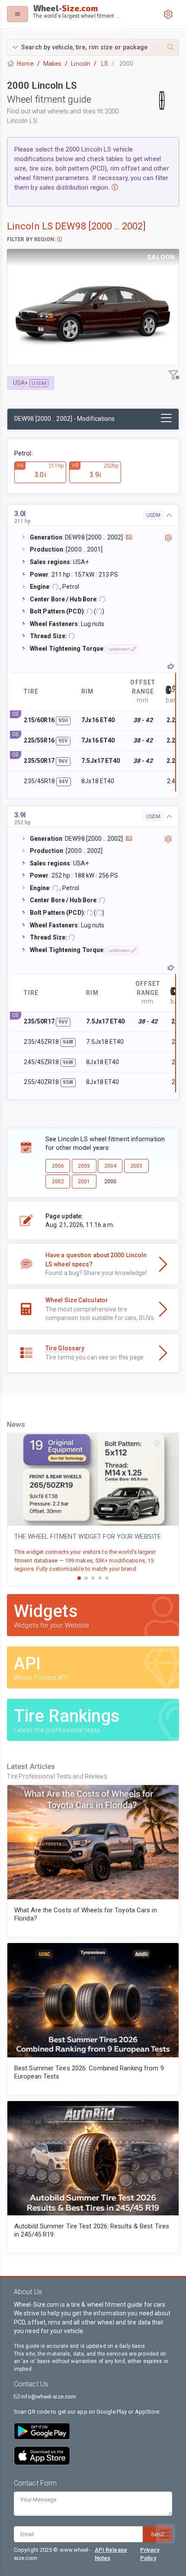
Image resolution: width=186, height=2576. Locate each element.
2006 (58, 1166)
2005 (84, 1166)
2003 (136, 1166)
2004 (110, 1166)
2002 (58, 1181)
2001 (84, 1181)
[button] (93, 47)
